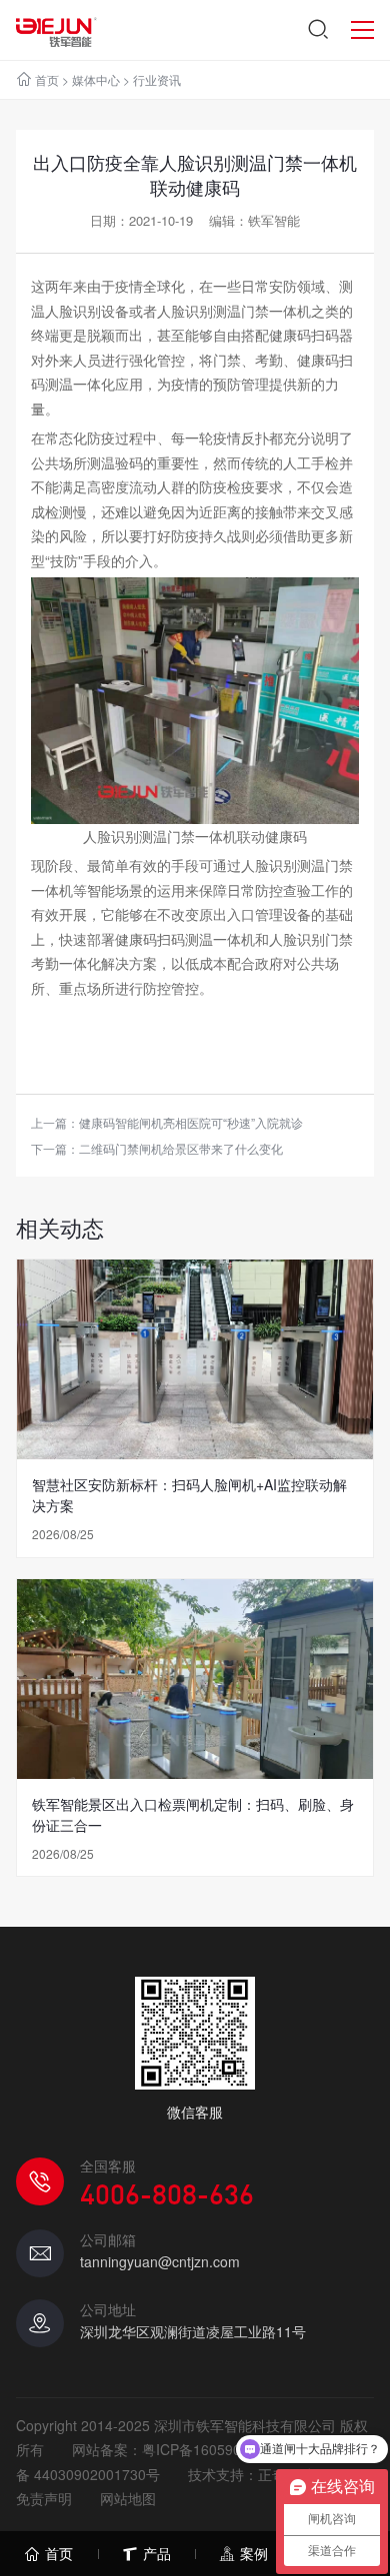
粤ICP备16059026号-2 (213, 2449)
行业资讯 (157, 79)
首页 (47, 79)
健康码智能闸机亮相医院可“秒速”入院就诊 (191, 1122)
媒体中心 (96, 79)
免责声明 (44, 2498)
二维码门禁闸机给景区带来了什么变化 (181, 1148)
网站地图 (128, 2498)
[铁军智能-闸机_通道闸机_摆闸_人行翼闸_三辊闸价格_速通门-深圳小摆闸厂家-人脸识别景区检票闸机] (56, 30)
